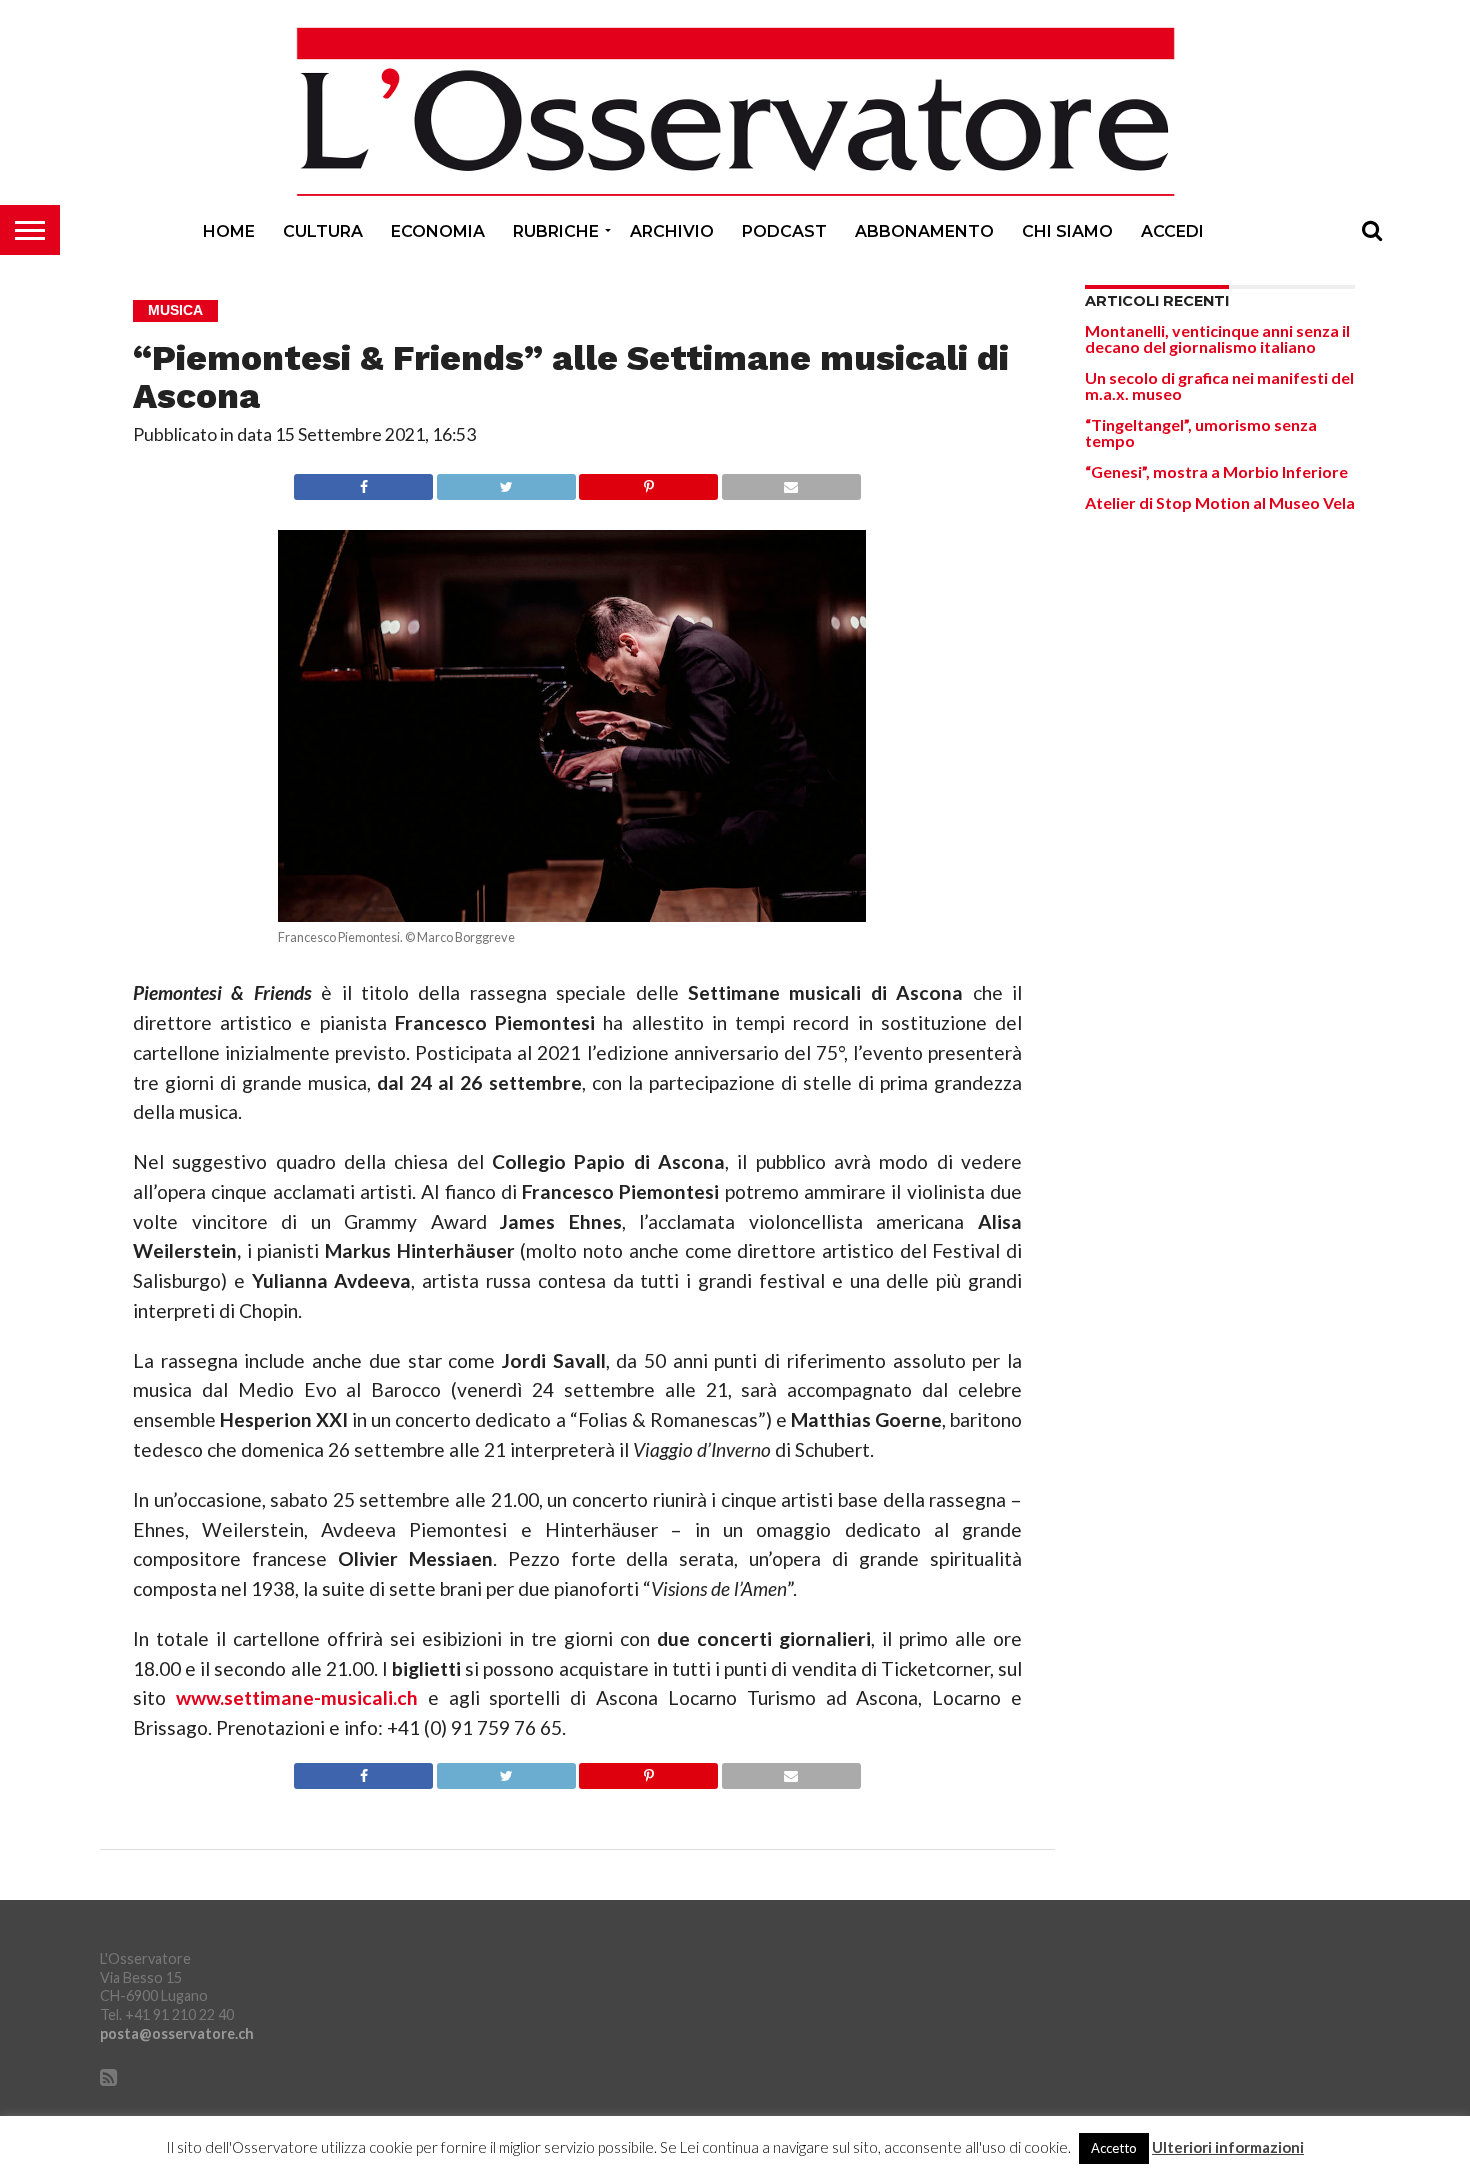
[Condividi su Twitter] (506, 481)
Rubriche (556, 231)
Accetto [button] (1114, 2148)
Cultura (323, 231)
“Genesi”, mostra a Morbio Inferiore (1216, 471)
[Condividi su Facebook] (363, 481)
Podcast (784, 231)
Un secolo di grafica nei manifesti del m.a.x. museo (1219, 385)
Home (229, 231)
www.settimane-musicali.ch (297, 1697)
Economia (438, 231)
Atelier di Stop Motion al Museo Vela (1220, 502)
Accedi (1172, 231)
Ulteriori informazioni (1228, 2147)
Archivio (672, 231)
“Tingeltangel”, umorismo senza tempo (1201, 432)
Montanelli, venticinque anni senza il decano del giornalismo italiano (1217, 338)
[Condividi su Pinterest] (649, 481)
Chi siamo (1067, 231)
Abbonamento (924, 231)
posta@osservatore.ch (177, 2033)
